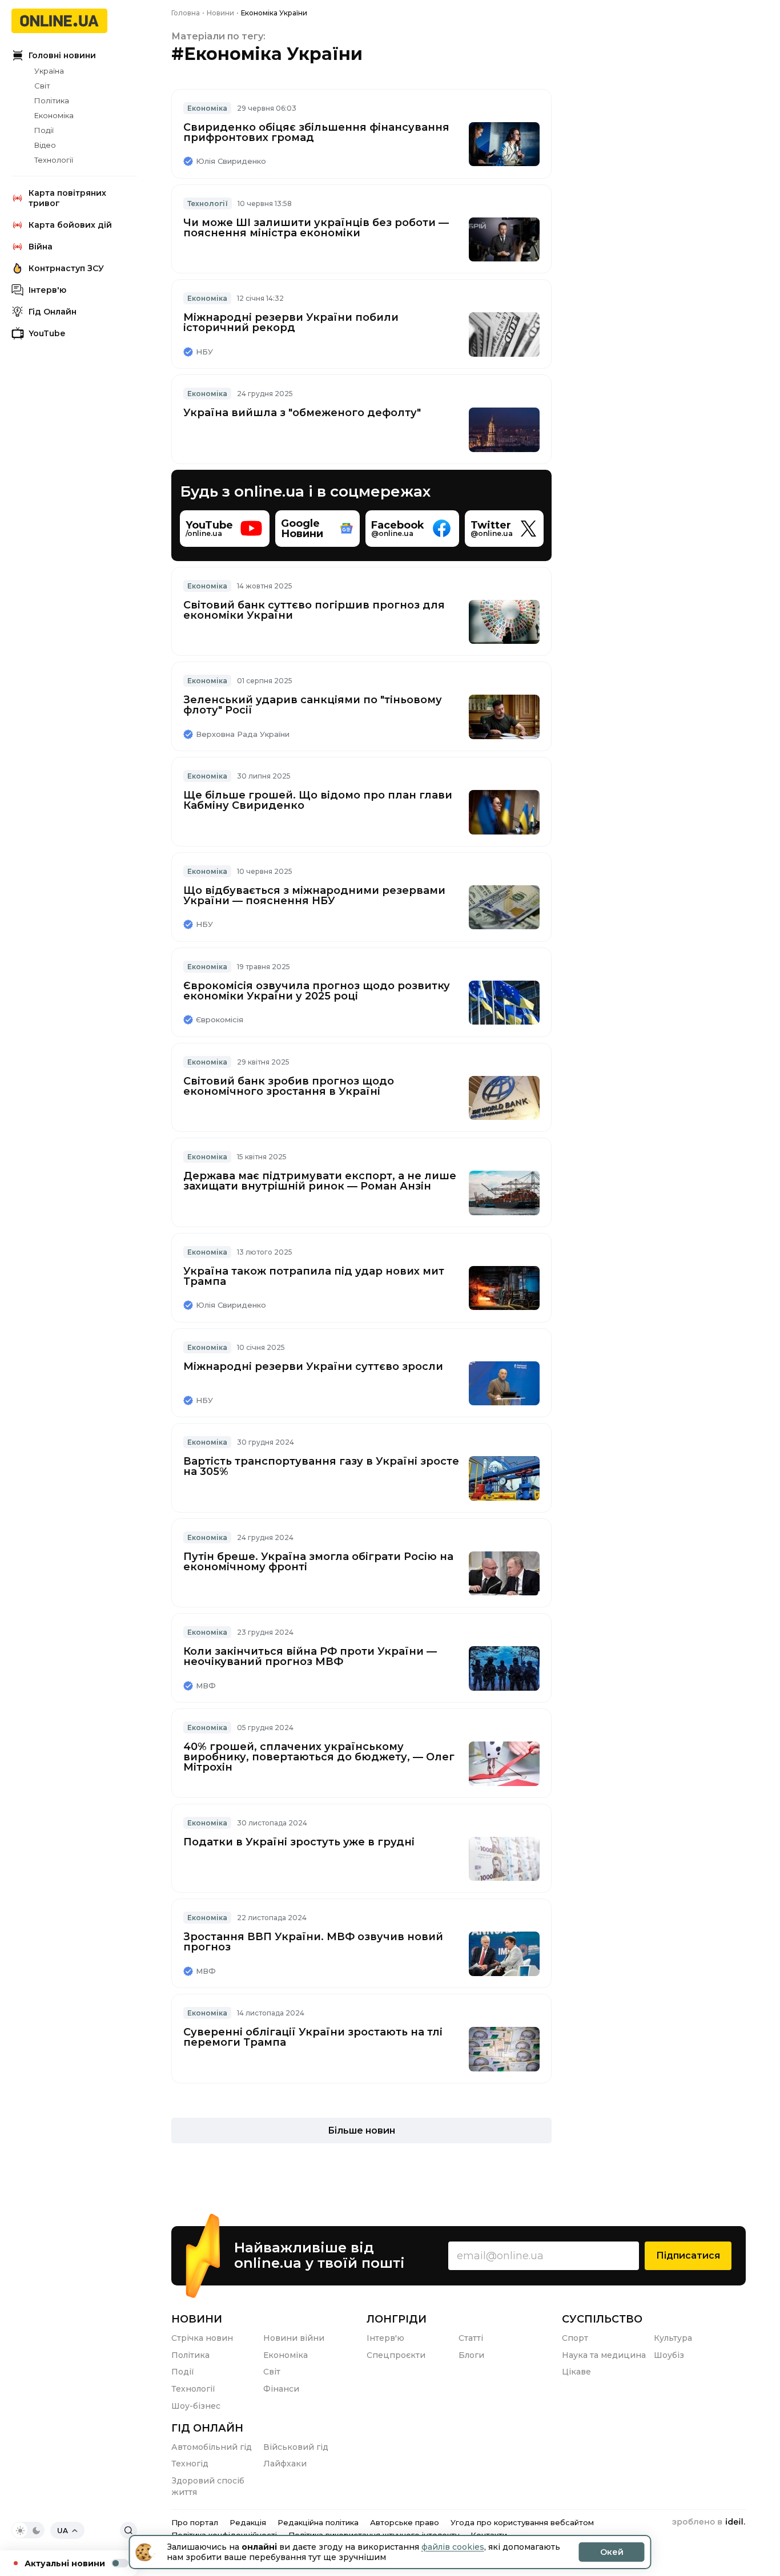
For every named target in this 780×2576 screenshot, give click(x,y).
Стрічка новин (202, 2338)
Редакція (248, 2522)
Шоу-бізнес (196, 2406)
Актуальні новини (65, 2563)
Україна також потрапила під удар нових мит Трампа (314, 1276)
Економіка (54, 115)
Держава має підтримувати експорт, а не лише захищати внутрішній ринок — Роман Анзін (320, 1181)
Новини (197, 2319)
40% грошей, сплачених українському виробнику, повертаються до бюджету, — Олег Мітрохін (319, 1757)
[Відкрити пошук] (128, 2530)
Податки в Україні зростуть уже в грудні (299, 1842)
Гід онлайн (207, 2428)
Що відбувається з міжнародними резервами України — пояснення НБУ (314, 896)
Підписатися (688, 2255)
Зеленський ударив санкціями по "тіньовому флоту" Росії (313, 705)
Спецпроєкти (396, 2355)
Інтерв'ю (47, 290)
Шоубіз (669, 2355)
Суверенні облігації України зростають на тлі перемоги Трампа (313, 2037)
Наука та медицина (604, 2355)
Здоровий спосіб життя (208, 2486)
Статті (471, 2338)
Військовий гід (296, 2447)
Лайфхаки (285, 2464)
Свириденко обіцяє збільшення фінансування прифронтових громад (316, 132)
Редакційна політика (318, 2522)
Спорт (575, 2338)
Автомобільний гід (212, 2447)
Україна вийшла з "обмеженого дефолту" (302, 413)
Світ (42, 86)
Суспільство (602, 2319)
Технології (54, 160)
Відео (45, 145)
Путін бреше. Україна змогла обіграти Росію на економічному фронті (318, 1562)
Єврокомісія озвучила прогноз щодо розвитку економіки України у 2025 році (317, 991)
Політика (52, 100)
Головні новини (62, 55)
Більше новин (361, 2130)
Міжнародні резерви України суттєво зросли (313, 1366)
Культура (673, 2338)
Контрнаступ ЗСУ (66, 268)
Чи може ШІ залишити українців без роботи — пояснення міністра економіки (316, 228)
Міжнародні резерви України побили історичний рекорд (291, 322)
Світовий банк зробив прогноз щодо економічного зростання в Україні (289, 1086)
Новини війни (294, 2338)
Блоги (471, 2355)
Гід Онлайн (53, 312)
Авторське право (405, 2522)
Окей (612, 2552)
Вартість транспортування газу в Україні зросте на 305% (321, 1466)
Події (44, 130)
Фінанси (281, 2389)
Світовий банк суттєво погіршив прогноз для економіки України (314, 610)
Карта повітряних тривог (67, 198)
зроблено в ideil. (709, 2522)
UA (63, 2531)
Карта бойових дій (70, 225)
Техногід (190, 2464)
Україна (49, 71)
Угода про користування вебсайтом (522, 2522)
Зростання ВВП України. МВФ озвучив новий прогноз (313, 1942)
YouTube (47, 333)
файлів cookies (453, 2547)
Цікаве (576, 2372)
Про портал (195, 2522)
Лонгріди (397, 2319)
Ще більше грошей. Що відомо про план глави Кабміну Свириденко (318, 800)
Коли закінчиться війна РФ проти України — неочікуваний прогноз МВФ (310, 1656)
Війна (41, 247)
